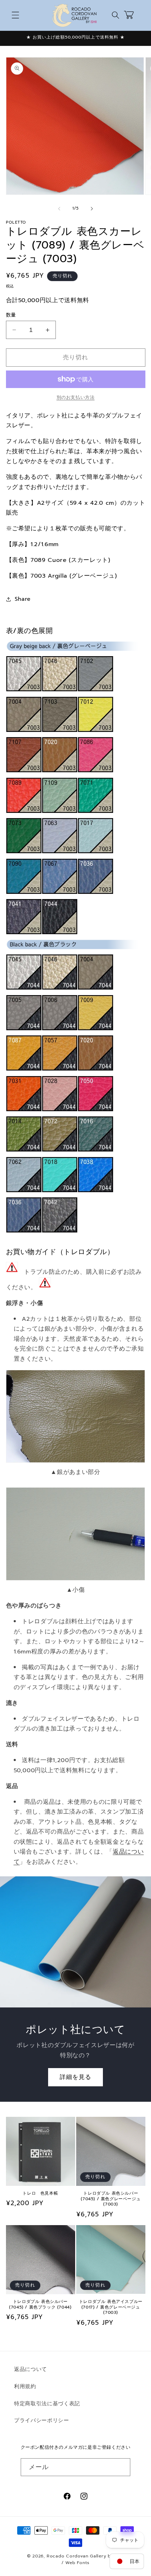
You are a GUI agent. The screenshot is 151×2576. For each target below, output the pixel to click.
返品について (31, 2369)
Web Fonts (77, 2563)
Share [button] (23, 599)
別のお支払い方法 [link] (75, 398)
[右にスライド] (92, 209)
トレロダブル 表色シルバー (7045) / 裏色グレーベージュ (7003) (111, 2199)
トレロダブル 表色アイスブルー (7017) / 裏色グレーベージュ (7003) (111, 2307)
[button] (15, 15)
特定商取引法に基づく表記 (47, 2403)
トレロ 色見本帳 (40, 2194)
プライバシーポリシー (42, 2420)
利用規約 (25, 2386)
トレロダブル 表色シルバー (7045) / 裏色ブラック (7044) (40, 2305)
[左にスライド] (59, 209)
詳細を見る (76, 2077)
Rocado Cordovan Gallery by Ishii (86, 2556)
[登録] (122, 2467)
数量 (11, 315)
